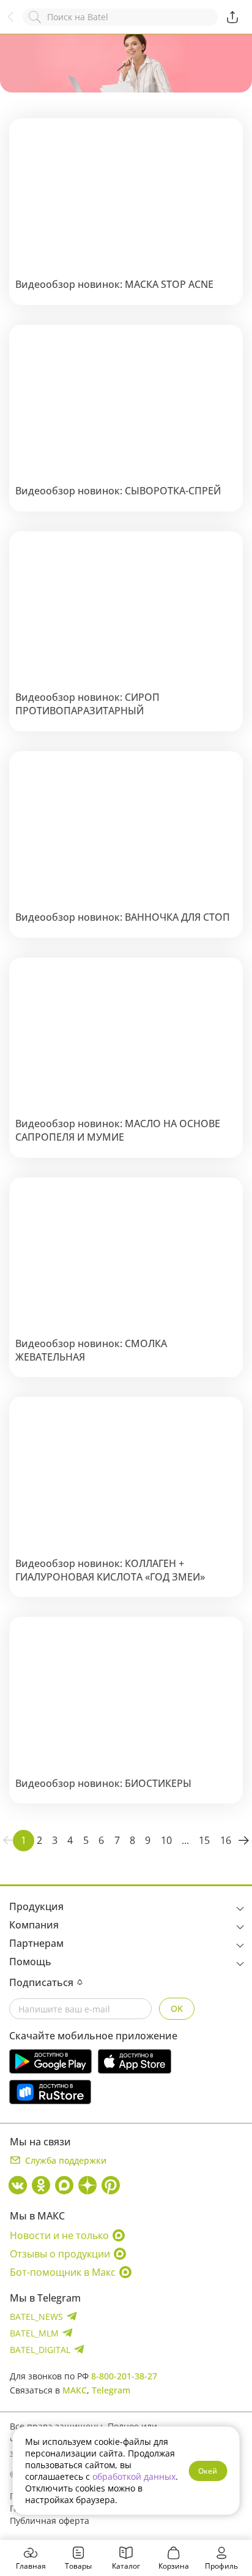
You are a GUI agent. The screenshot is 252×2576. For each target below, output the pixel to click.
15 (204, 1840)
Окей (208, 2471)
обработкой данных (134, 2476)
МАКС (75, 2390)
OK (177, 2008)
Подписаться (41, 1982)
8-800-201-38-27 (124, 2376)
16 (226, 1840)
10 (166, 1840)
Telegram (111, 2390)
